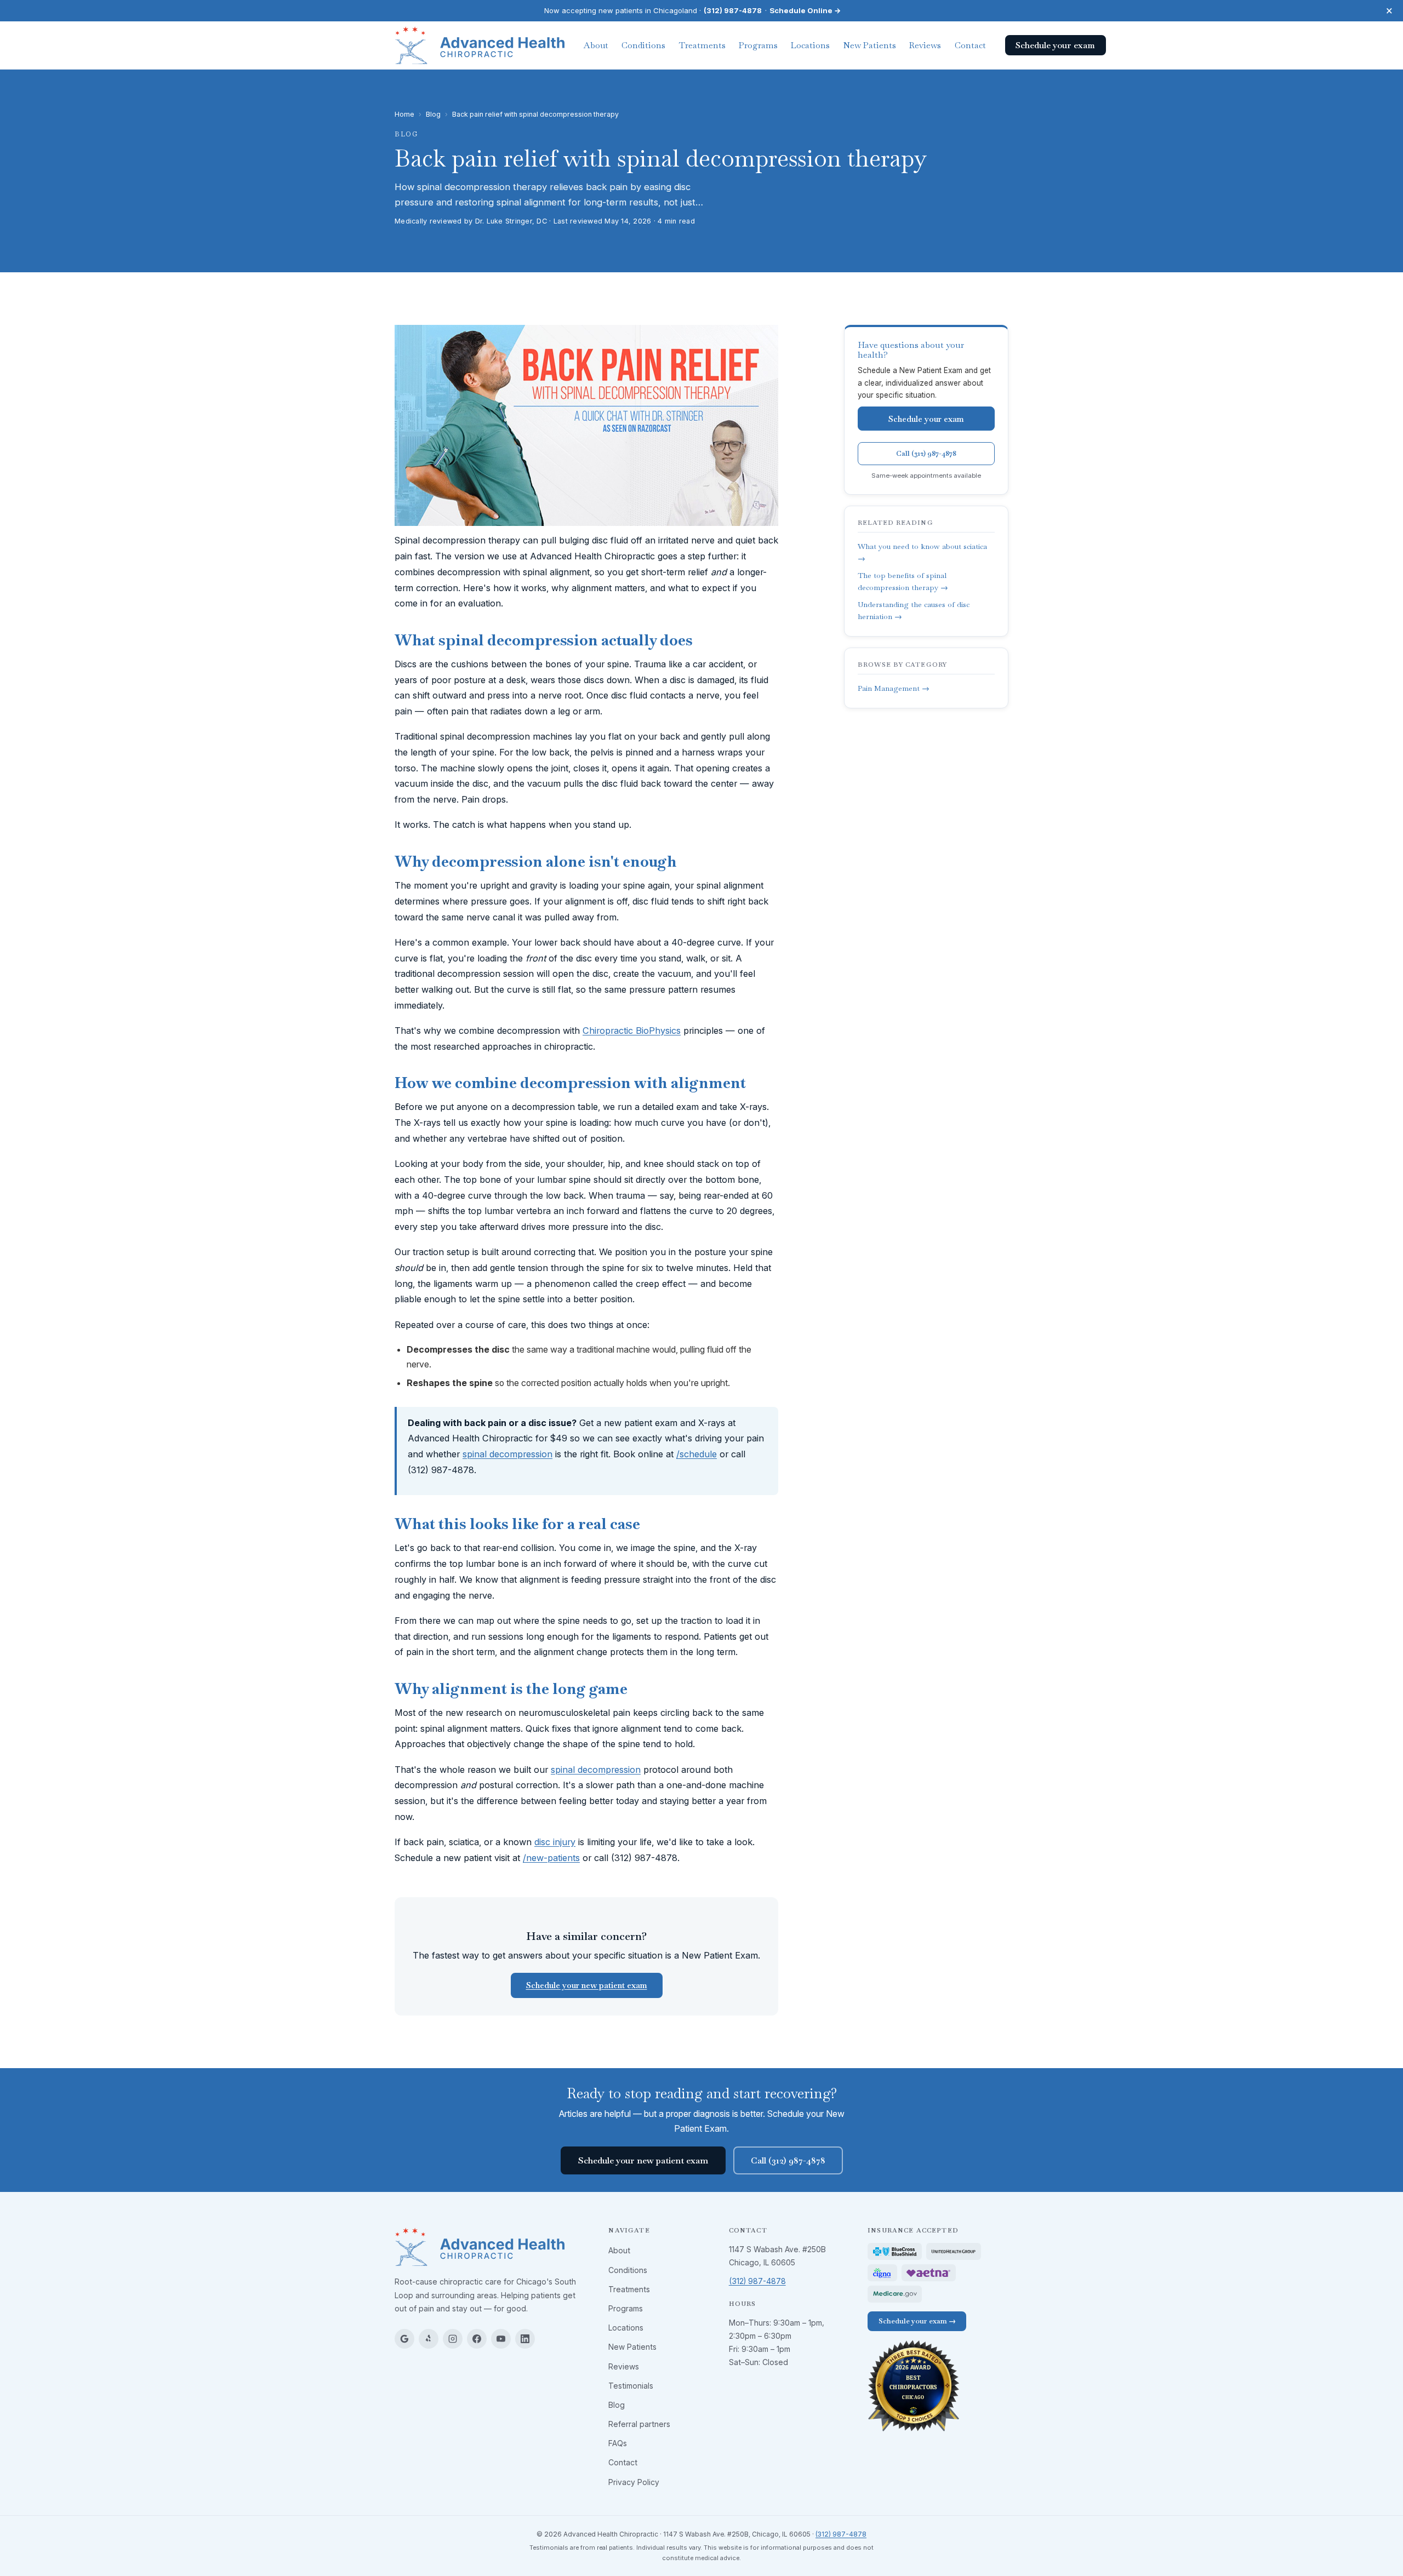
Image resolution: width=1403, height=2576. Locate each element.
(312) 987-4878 (733, 10)
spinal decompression (507, 1454)
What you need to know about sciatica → (922, 552)
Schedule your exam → (917, 2321)
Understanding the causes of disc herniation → (914, 611)
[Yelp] (429, 2339)
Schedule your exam (926, 419)
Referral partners (639, 2424)
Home (404, 114)
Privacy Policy (634, 2482)
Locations (810, 45)
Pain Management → (894, 688)
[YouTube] (501, 2339)
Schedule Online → (805, 10)
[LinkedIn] (525, 2339)
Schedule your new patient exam (587, 1985)
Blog (433, 114)
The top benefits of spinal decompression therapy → (903, 582)
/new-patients (551, 1858)
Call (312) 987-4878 (926, 453)
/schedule (697, 1454)
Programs (758, 45)
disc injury (555, 1842)
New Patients (870, 45)
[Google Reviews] (404, 2339)
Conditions (643, 45)
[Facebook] (477, 2339)
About (596, 45)
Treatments (702, 45)
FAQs (618, 2443)
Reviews (925, 45)
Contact (970, 45)
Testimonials (631, 2386)
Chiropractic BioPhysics (632, 1031)
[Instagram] (453, 2339)
